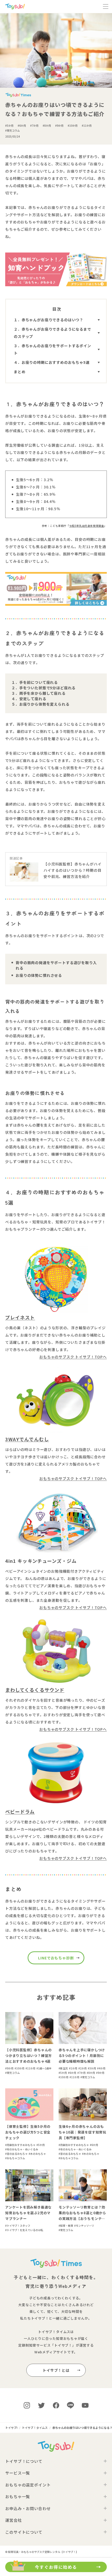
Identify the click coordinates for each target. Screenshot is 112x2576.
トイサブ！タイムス (54, 2332)
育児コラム (13, 130)
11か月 (88, 125)
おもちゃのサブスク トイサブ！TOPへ (73, 1357)
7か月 (35, 125)
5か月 (10, 125)
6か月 (23, 125)
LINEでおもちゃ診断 (56, 1958)
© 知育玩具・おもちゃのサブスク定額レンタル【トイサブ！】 (42, 2552)
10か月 (73, 125)
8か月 (48, 125)
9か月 (60, 125)
